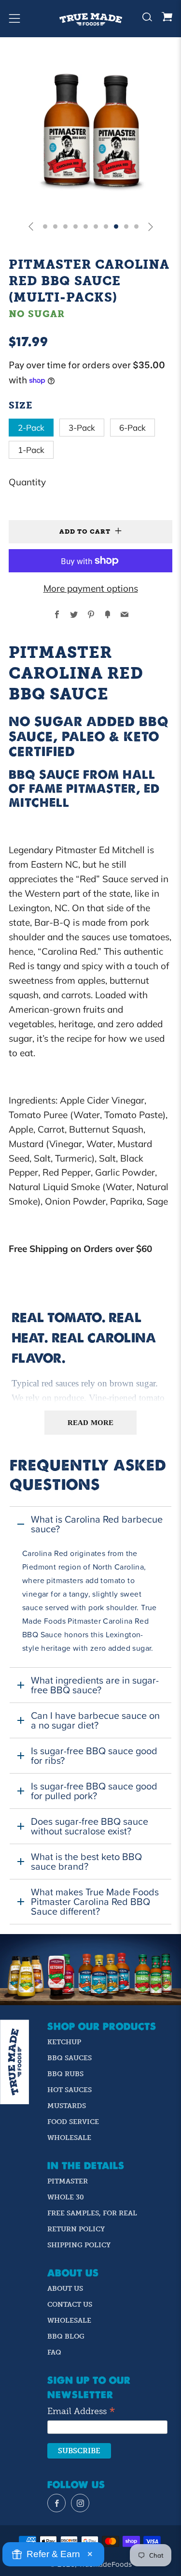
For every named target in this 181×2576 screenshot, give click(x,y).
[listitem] (90, 1587)
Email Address (81, 2412)
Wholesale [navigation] (69, 2138)
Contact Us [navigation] (70, 2305)
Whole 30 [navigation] (66, 2197)
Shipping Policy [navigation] (79, 2245)
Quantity (27, 482)
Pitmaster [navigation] (68, 2181)
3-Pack (82, 428)
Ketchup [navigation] (64, 2042)
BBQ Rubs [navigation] (65, 2074)
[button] (31, 226)
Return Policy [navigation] (76, 2229)
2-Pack (31, 428)
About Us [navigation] (65, 2289)
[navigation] (56, 2503)
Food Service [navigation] (73, 2122)
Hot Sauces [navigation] (70, 2090)
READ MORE (90, 1423)
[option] (90, 131)
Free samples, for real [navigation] (92, 2213)
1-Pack (31, 450)
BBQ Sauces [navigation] (70, 2058)
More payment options (91, 588)
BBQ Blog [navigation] (66, 2336)
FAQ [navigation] (54, 2352)
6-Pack (132, 428)
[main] (90, 1307)
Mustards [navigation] (67, 2106)
